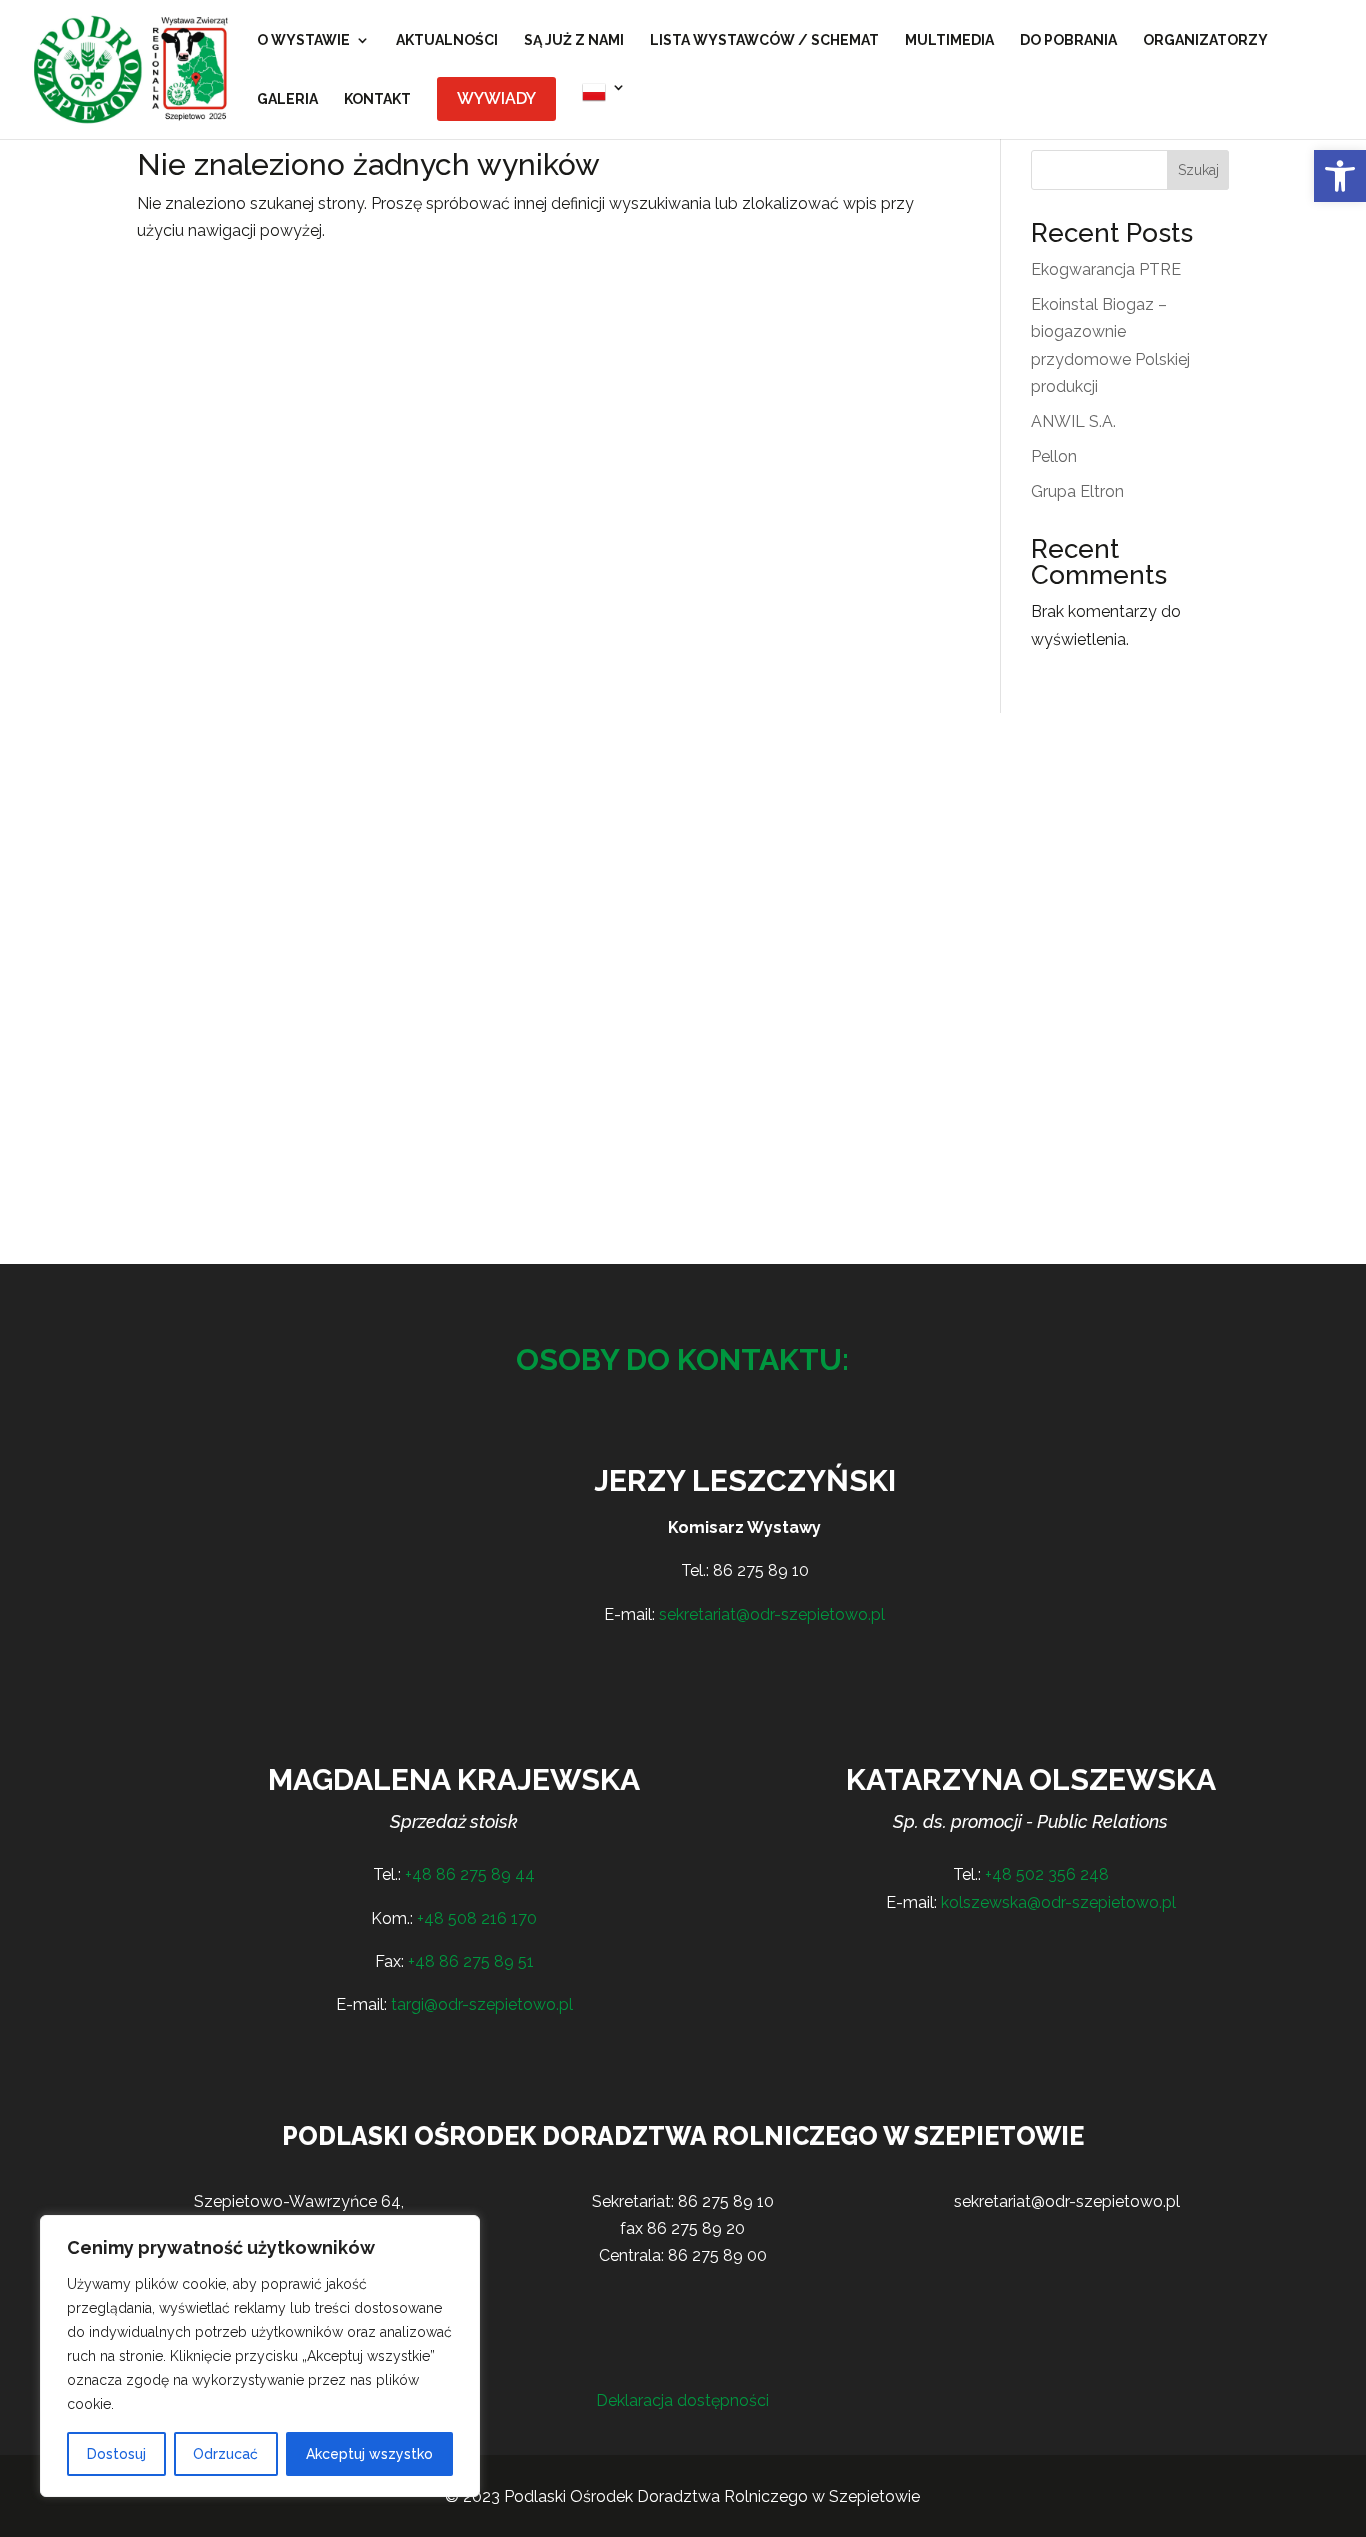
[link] (1340, 176)
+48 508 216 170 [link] (477, 1918)
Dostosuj (116, 2454)
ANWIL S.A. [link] (1073, 421)
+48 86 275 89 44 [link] (470, 1874)
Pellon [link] (1054, 456)
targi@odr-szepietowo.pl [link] (482, 2004)
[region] (260, 2356)
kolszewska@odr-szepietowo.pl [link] (1058, 1902)
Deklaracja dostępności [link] (682, 2400)
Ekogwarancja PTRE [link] (1106, 269)
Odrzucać (225, 2454)
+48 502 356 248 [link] (1047, 1874)
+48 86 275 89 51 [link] (471, 1961)
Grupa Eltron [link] (1077, 491)
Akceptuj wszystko (369, 2454)
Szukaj (1198, 170)
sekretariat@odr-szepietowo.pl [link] (772, 1614)
